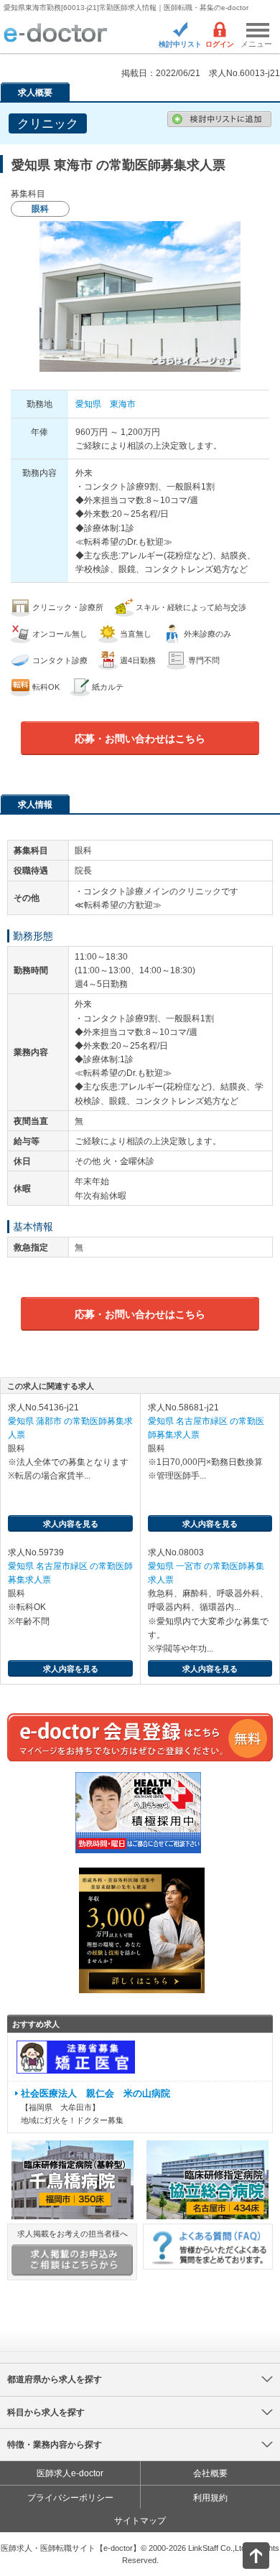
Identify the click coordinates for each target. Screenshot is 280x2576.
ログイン (220, 44)
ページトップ (244, 2554)
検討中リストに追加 (219, 119)
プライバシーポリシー (70, 2498)
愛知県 (88, 404)
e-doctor (56, 34)
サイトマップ (140, 2521)
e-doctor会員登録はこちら (140, 1737)
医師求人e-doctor (70, 2473)
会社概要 (210, 2473)
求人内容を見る (71, 1524)
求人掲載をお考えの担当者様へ (73, 2234)
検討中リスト (180, 44)
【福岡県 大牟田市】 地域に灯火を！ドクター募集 (95, 2107)
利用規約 (210, 2498)
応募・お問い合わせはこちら (140, 739)
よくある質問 (208, 2247)
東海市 (123, 404)
